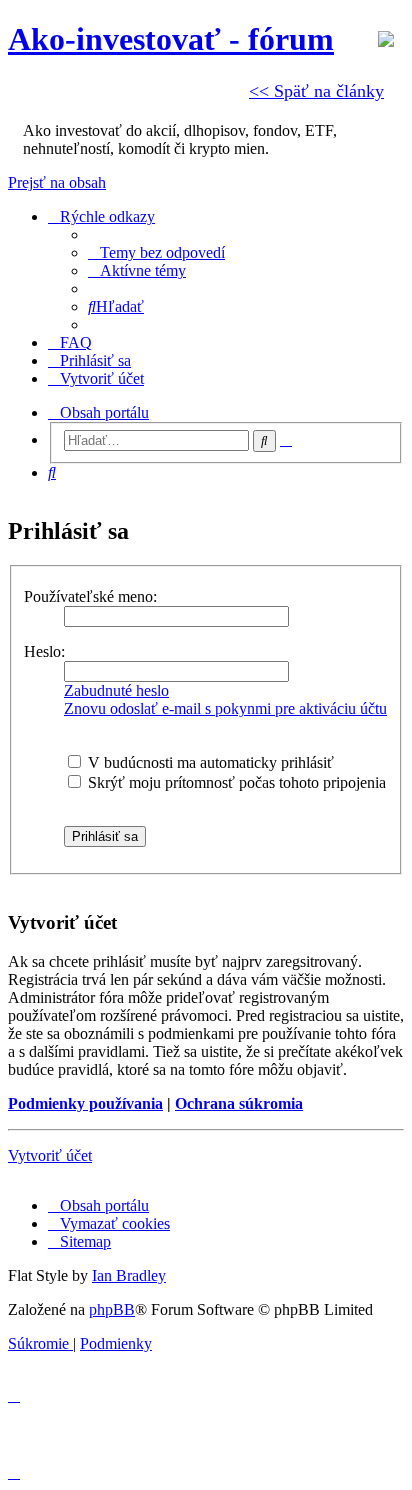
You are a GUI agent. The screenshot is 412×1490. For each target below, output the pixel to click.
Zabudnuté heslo (116, 690)
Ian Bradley (129, 1275)
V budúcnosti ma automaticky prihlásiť (209, 762)
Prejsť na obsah (57, 182)
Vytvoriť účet (50, 1155)
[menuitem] (156, 252)
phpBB (112, 1309)
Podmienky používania (85, 1103)
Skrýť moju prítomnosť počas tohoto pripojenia (235, 782)
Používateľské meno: (90, 596)
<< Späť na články (316, 91)
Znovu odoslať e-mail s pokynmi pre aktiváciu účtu (225, 708)
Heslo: (44, 651)
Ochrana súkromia (239, 1103)
